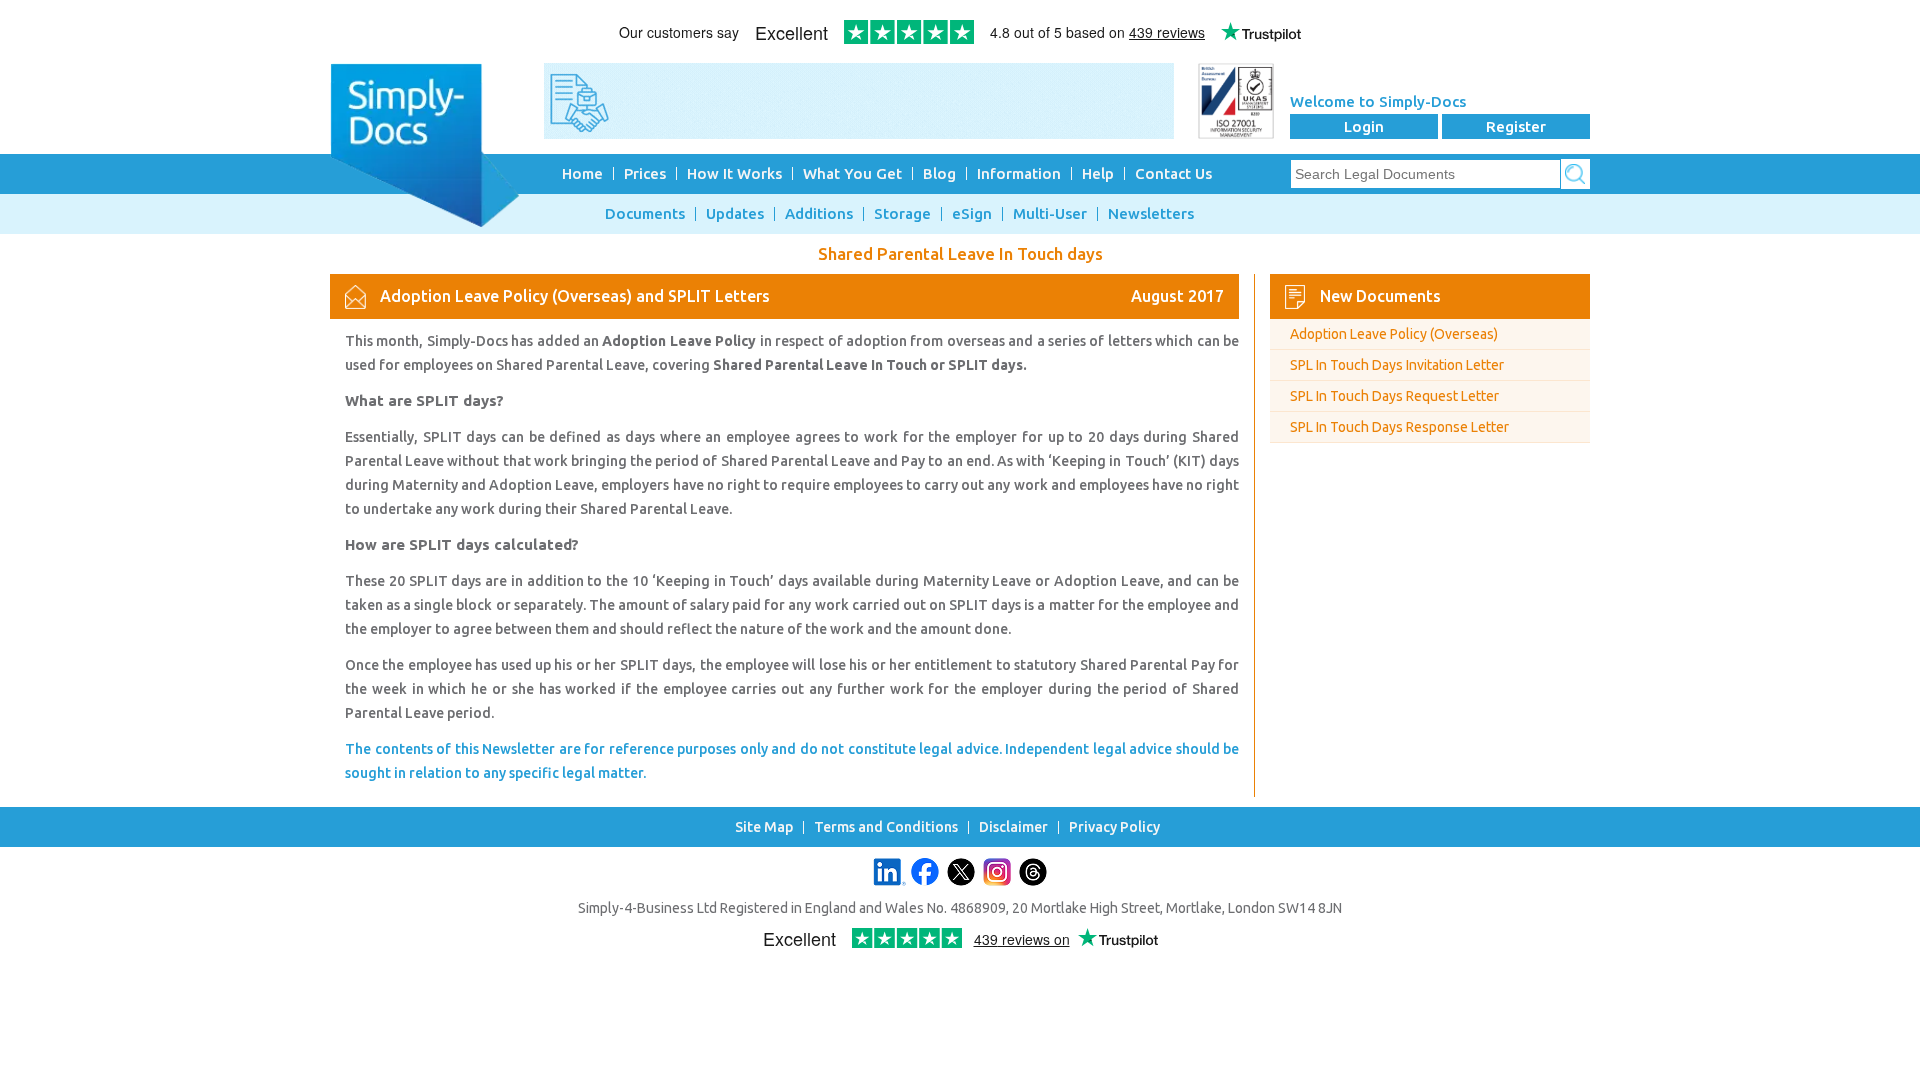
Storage (902, 214)
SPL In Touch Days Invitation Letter (1397, 365)
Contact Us (1173, 173)
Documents (645, 214)
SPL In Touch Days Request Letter (1394, 396)
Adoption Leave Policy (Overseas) (1394, 334)
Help (1098, 173)
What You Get (852, 173)
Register (1516, 126)
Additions (819, 214)
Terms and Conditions (886, 827)
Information (1019, 173)
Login (1364, 126)
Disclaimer (1013, 827)
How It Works (734, 173)
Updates (735, 214)
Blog (939, 173)
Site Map (764, 827)
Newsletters (1151, 214)
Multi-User (1050, 214)
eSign (972, 214)
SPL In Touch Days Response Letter (1399, 427)
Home (582, 173)
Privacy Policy (1114, 827)
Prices (645, 173)
